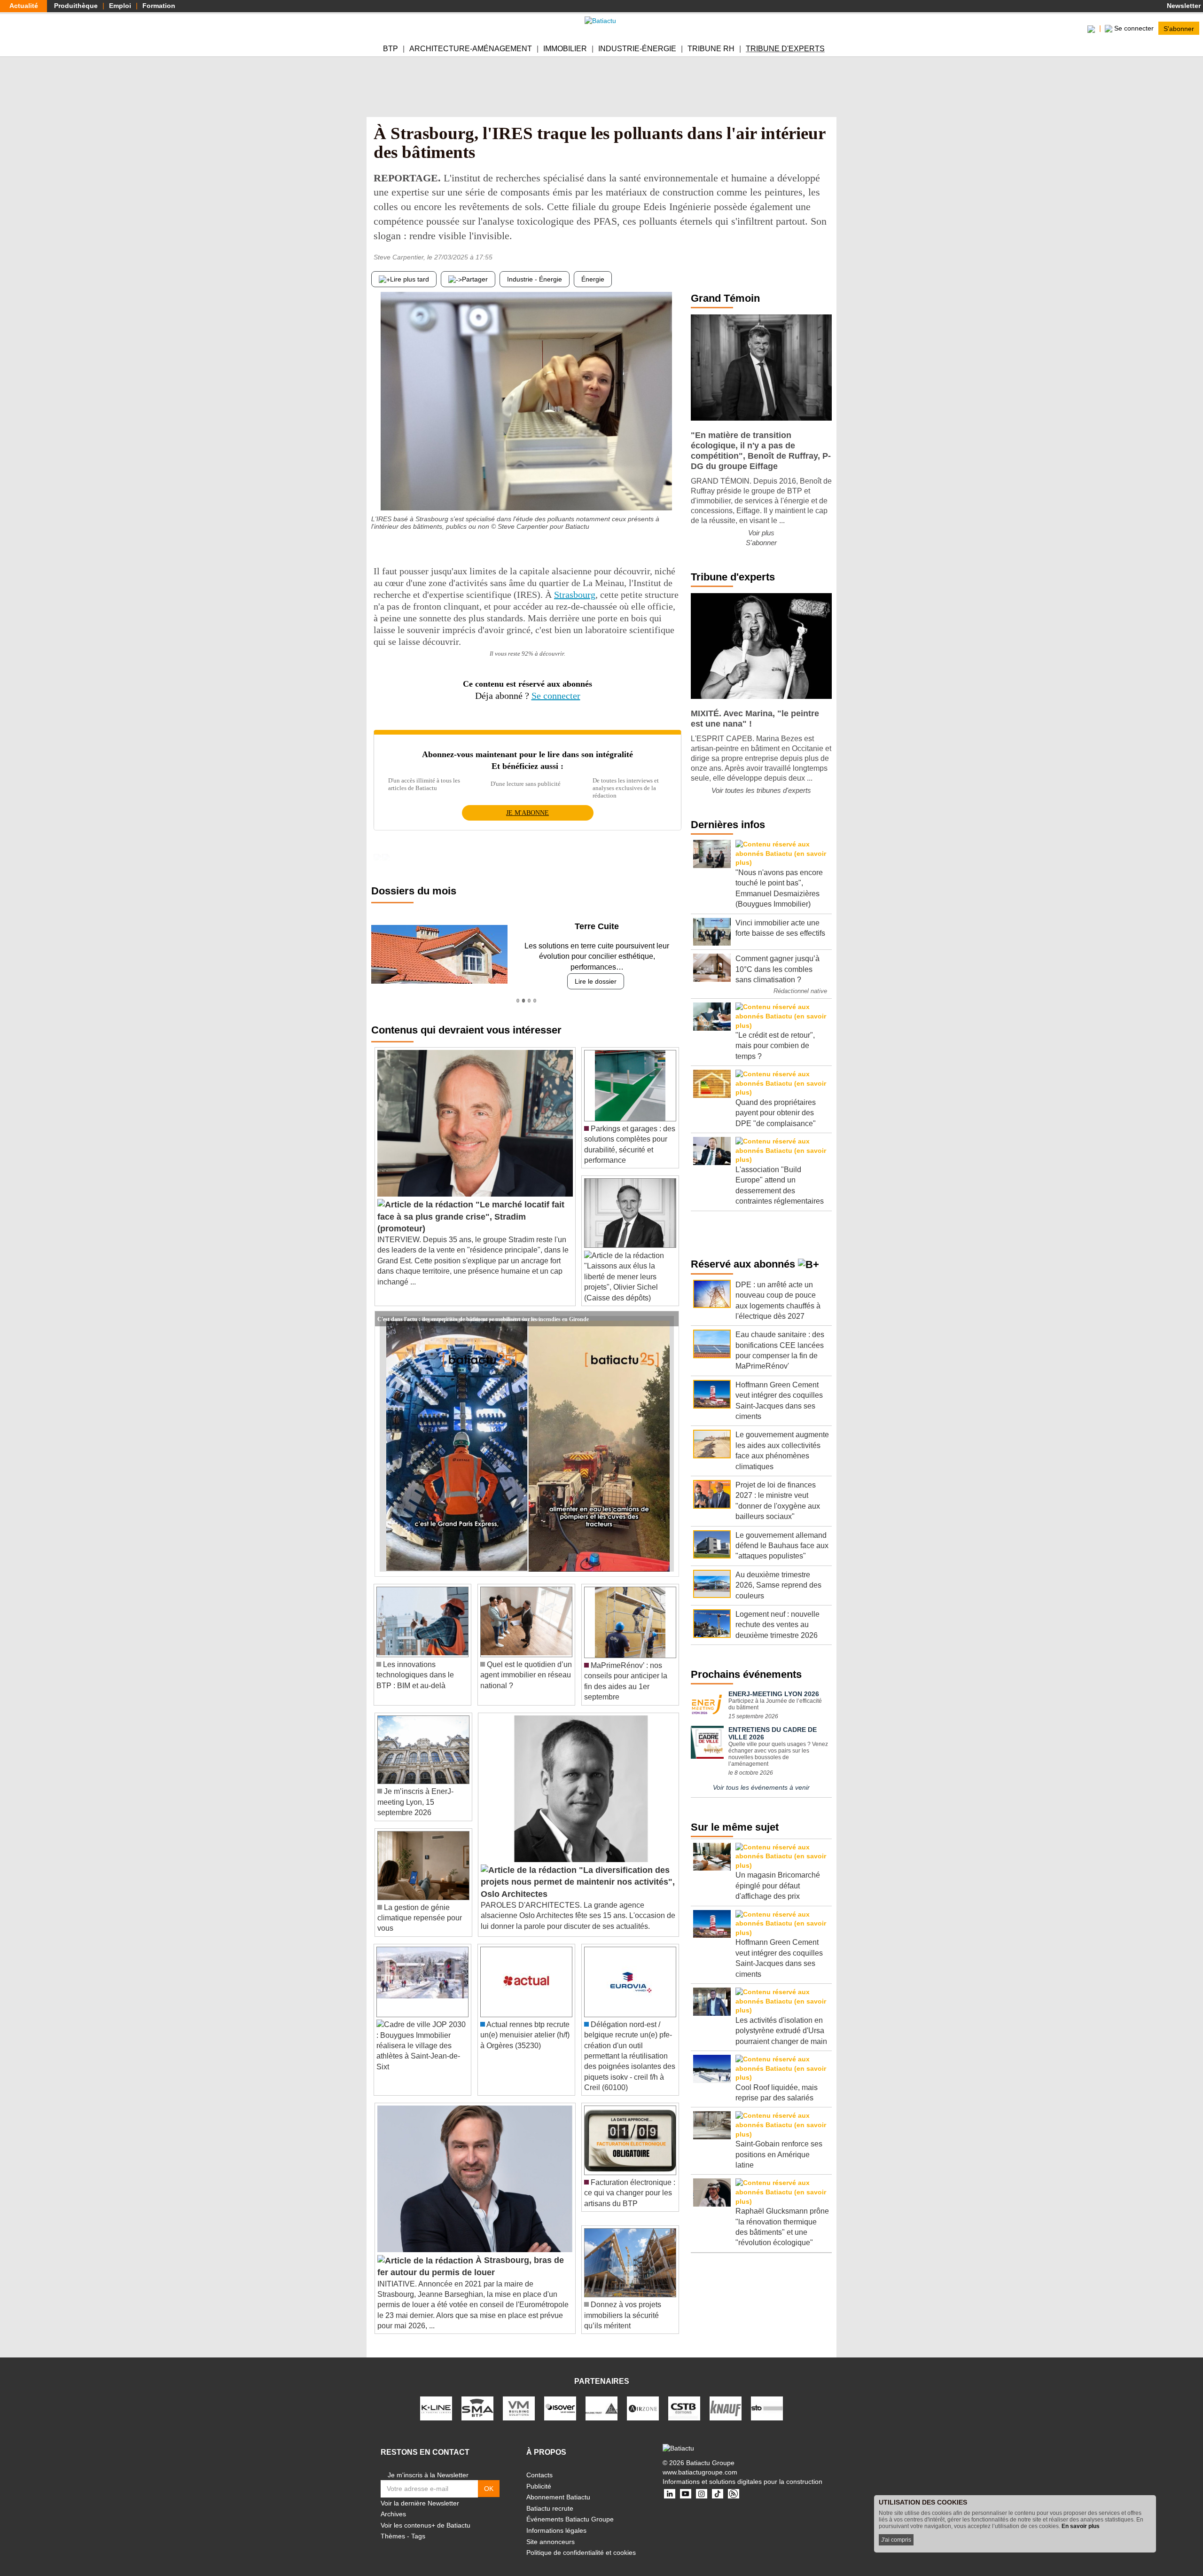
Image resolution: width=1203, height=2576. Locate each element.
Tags (418, 2526)
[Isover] (560, 2397)
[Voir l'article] (669, 1308)
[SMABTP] (477, 2397)
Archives (393, 2504)
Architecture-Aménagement (471, 49)
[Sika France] (601, 2397)
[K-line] (436, 2397)
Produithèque (76, 6)
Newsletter (1183, 6)
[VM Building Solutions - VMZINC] (519, 2397)
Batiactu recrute (550, 2498)
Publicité (539, 2475)
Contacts (539, 2465)
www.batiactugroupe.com (700, 2461)
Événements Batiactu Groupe (570, 2509)
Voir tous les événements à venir (761, 1787)
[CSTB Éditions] (684, 2397)
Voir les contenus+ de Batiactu (426, 2514)
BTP (391, 49)
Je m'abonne (527, 813)
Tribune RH (711, 49)
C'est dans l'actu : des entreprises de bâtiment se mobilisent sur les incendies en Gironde (483, 1308)
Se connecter (556, 696)
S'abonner (1179, 28)
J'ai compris (896, 2540)
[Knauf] (726, 2397)
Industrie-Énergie (637, 49)
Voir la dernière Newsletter (420, 2492)
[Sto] (767, 2397)
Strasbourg (575, 595)
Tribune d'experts (785, 49)
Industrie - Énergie (535, 279)
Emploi (120, 6)
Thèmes (393, 2526)
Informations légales (556, 2520)
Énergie (593, 279)
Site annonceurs (551, 2531)
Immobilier (565, 49)
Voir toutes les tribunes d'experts (761, 790)
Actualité (24, 6)
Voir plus (761, 533)
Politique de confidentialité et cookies (581, 2542)
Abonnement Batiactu (558, 2487)
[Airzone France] (643, 2397)
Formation (159, 6)
